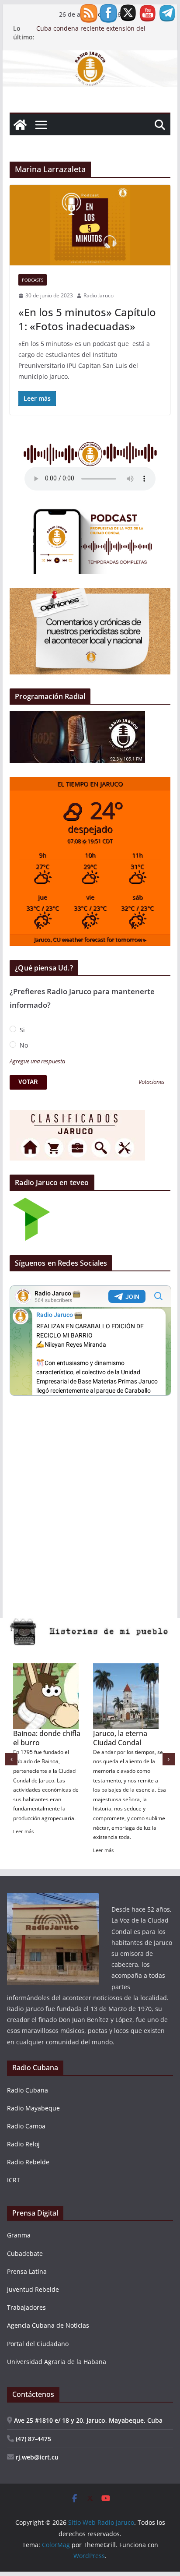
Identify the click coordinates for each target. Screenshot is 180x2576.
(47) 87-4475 (33, 2439)
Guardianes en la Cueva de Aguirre (143, 1738)
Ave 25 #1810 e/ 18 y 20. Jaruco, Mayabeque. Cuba (87, 2420)
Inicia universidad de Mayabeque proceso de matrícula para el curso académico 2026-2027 (100, 28)
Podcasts (33, 280)
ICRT (14, 2180)
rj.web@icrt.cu (36, 2457)
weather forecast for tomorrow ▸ (90, 940)
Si (21, 1030)
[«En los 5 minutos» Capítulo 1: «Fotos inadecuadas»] (90, 225)
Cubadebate (25, 2253)
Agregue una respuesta (37, 1061)
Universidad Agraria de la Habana (57, 2362)
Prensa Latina (27, 2271)
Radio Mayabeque (33, 2108)
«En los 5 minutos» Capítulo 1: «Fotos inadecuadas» (87, 319)
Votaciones (152, 1082)
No (23, 1045)
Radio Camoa (26, 2126)
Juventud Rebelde (33, 2289)
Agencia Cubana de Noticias (48, 2325)
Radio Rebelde (28, 2162)
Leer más (45, 1840)
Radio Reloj (23, 2144)
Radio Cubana (28, 2090)
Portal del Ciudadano (38, 2344)
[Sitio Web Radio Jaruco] (90, 56)
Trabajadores (26, 2307)
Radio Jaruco (99, 295)
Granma (19, 2235)
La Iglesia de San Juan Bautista (70, 1738)
